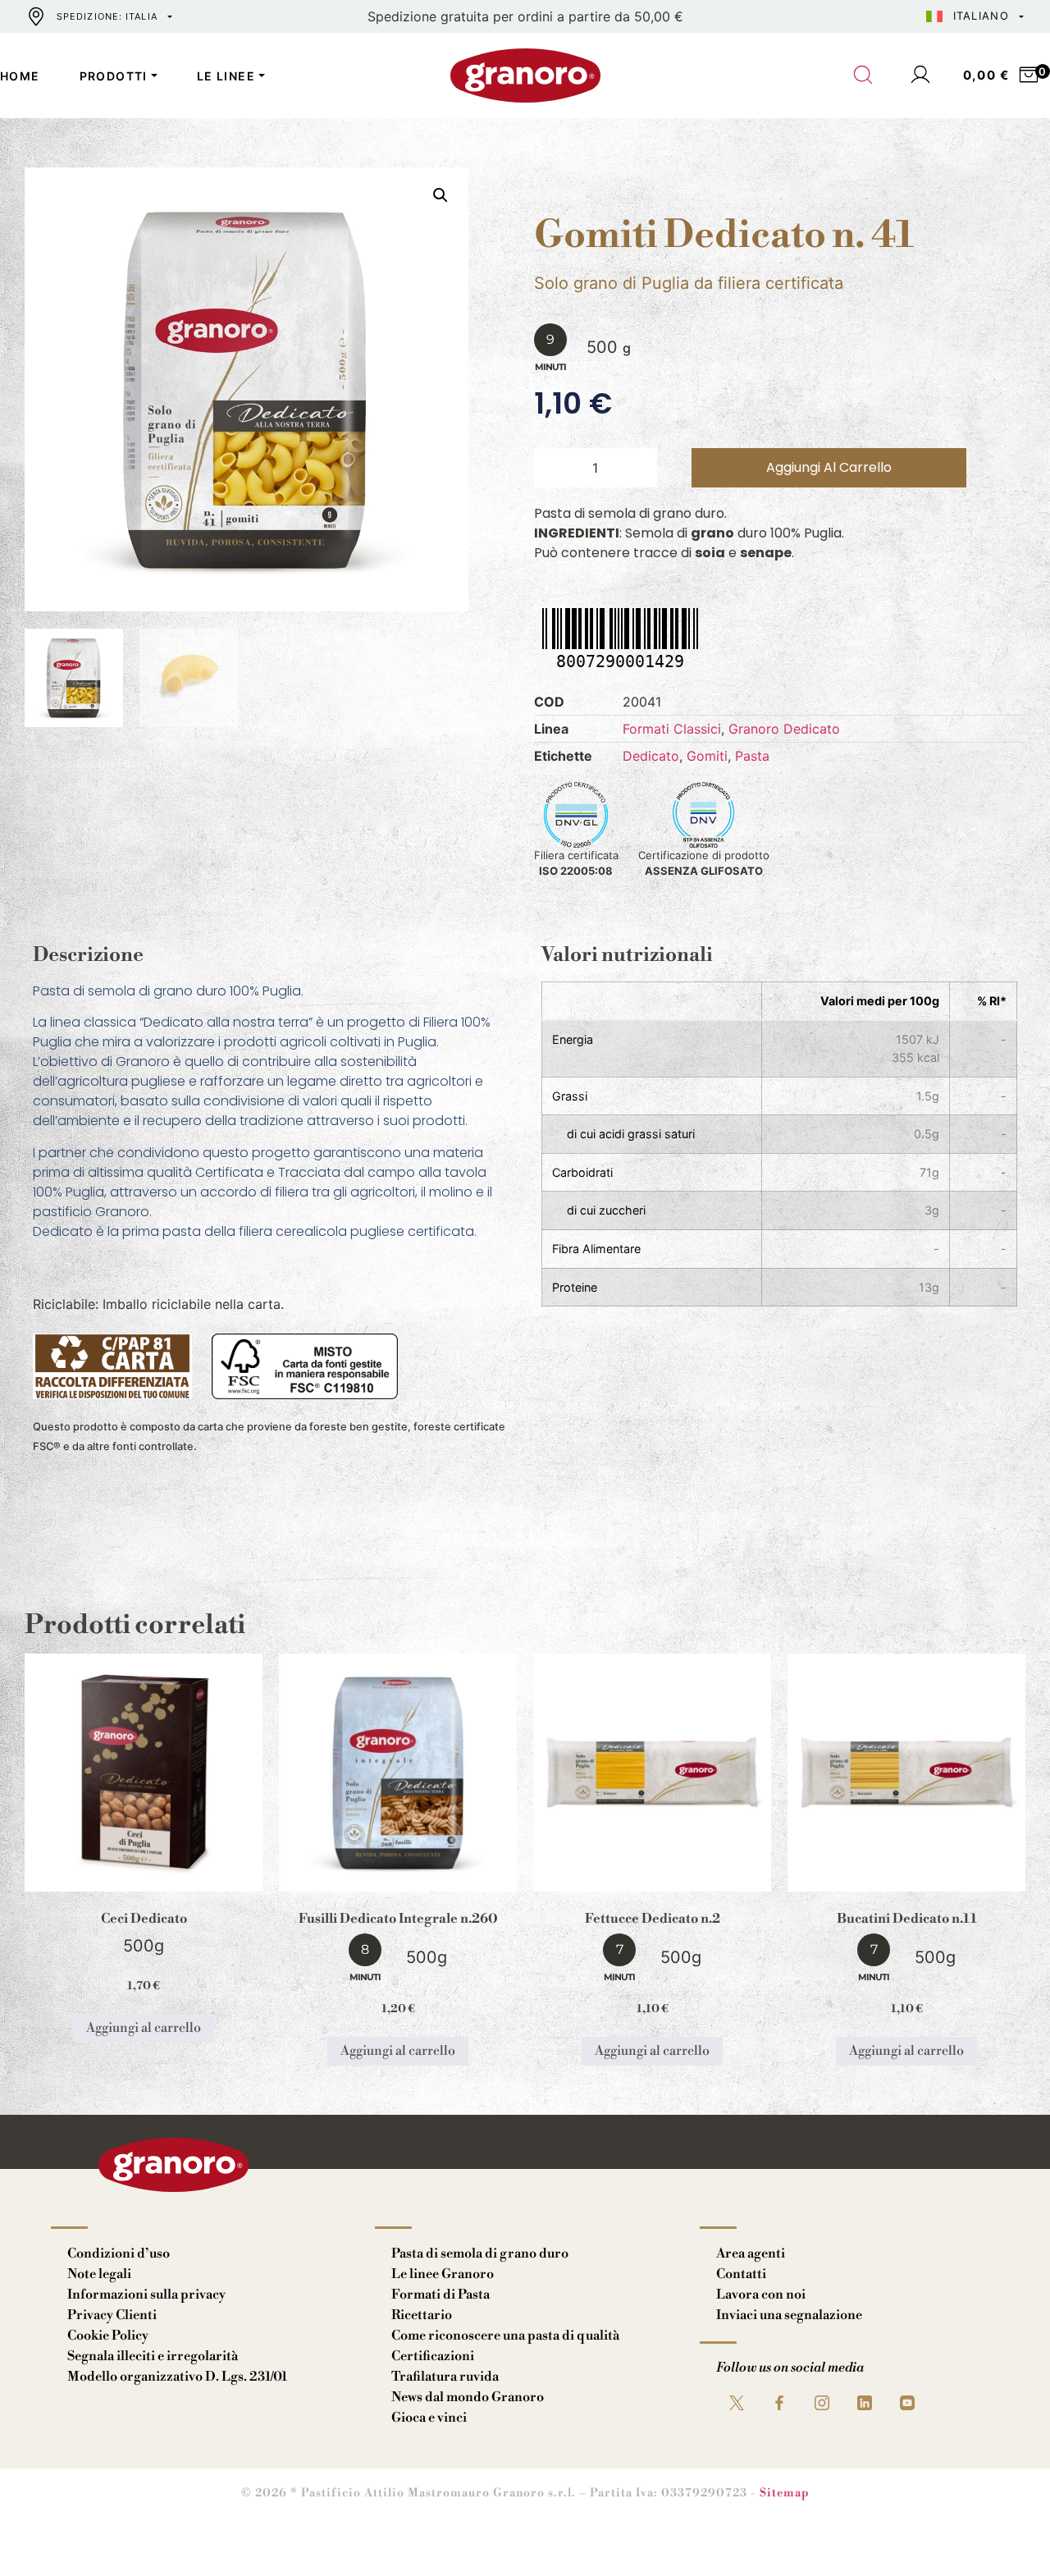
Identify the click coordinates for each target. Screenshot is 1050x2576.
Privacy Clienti (112, 2315)
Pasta (752, 756)
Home (20, 76)
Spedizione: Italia (107, 16)
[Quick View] (163, 1878)
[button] (441, 195)
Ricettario (422, 2315)
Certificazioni (433, 2356)
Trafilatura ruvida (445, 2377)
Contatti (741, 2274)
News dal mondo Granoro (468, 2397)
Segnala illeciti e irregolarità (153, 2356)
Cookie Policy (108, 2336)
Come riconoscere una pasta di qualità (505, 2336)
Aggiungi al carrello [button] (144, 2028)
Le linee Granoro (443, 2274)
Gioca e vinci (429, 2418)
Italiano (981, 16)
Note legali (99, 2274)
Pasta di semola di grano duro (480, 2253)
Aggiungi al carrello (829, 467)
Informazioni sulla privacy (146, 2295)
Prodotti (114, 76)
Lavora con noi (761, 2295)
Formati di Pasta (441, 2295)
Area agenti (751, 2253)
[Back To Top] (1006, 2532)
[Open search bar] (864, 75)
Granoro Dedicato (784, 729)
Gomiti (707, 756)
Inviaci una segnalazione (789, 2315)
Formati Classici (672, 729)
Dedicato (651, 756)
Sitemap (785, 2493)
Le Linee (226, 76)
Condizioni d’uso (119, 2253)
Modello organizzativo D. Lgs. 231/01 (177, 2377)
